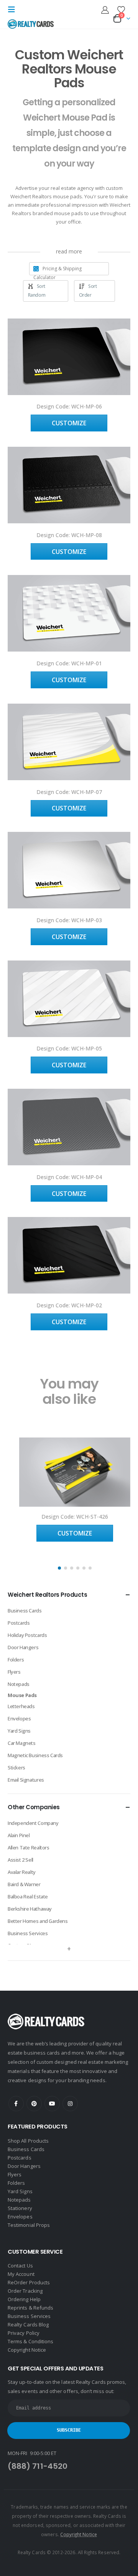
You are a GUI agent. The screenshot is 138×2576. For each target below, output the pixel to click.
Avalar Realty (22, 1872)
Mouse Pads (22, 1695)
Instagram (70, 2104)
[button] (14, 10)
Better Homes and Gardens (38, 1921)
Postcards (19, 1623)
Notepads (19, 1684)
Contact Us (20, 2266)
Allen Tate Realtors (29, 1847)
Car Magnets (22, 1743)
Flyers (14, 1672)
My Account (21, 2274)
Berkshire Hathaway (30, 1909)
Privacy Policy (24, 2333)
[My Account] (105, 10)
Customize (69, 423)
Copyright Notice (27, 2350)
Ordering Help (24, 2299)
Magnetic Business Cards (35, 1755)
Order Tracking (25, 2291)
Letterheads (21, 1706)
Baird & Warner (24, 1884)
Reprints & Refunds (30, 2308)
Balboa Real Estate (28, 1896)
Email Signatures (26, 1780)
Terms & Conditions (30, 2341)
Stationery (20, 2208)
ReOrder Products (29, 2282)
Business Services (28, 1933)
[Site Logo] (31, 24)
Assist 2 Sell (21, 1860)
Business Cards (25, 1611)
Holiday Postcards (27, 1635)
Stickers (16, 1767)
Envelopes (19, 1718)
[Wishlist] (121, 10)
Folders (16, 1660)
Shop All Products (28, 2141)
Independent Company (33, 1823)
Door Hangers (23, 1647)
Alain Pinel (19, 1835)
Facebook (16, 2104)
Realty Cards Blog (28, 2324)
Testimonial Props (29, 2225)
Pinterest (34, 2104)
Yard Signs (19, 1731)
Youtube (52, 2104)
